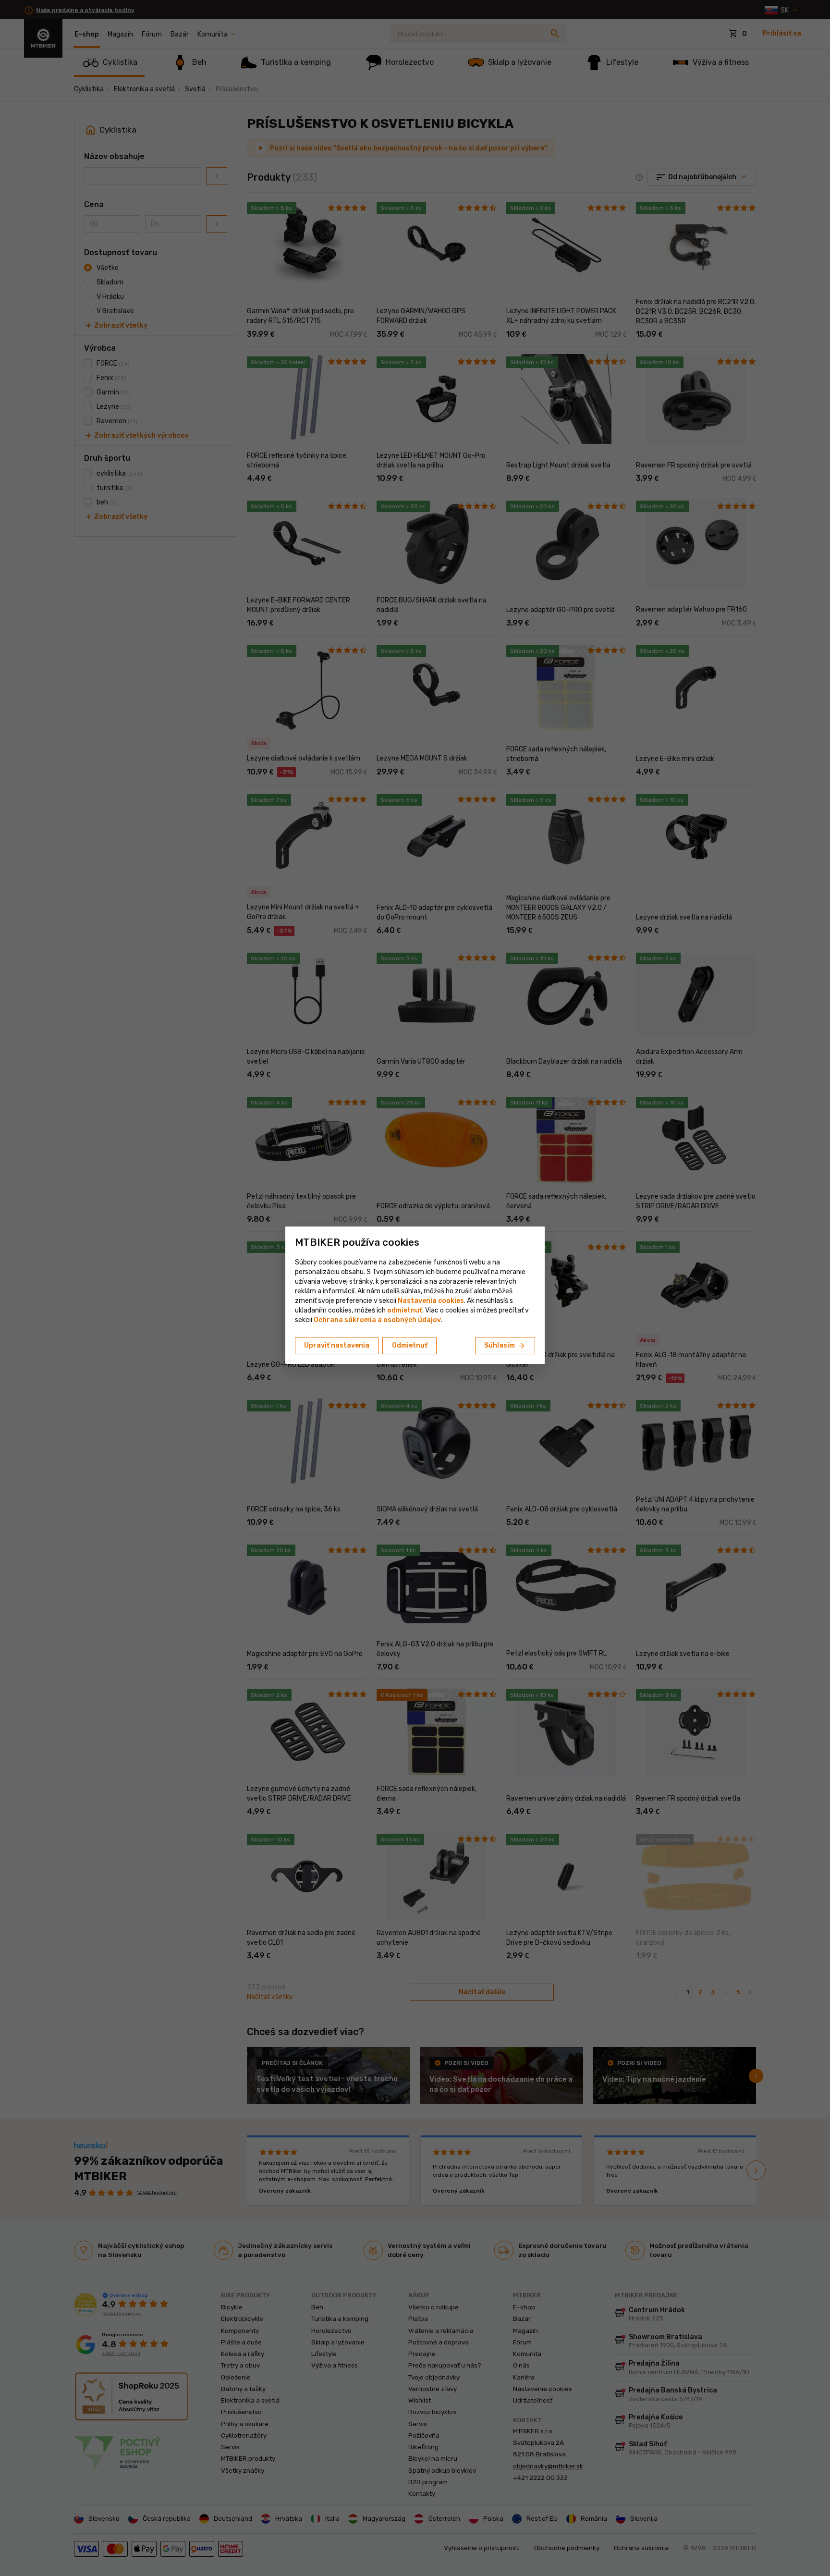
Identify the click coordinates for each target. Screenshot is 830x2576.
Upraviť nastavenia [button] (337, 1345)
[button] (405, 1310)
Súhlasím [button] (505, 1346)
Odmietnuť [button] (410, 1345)
